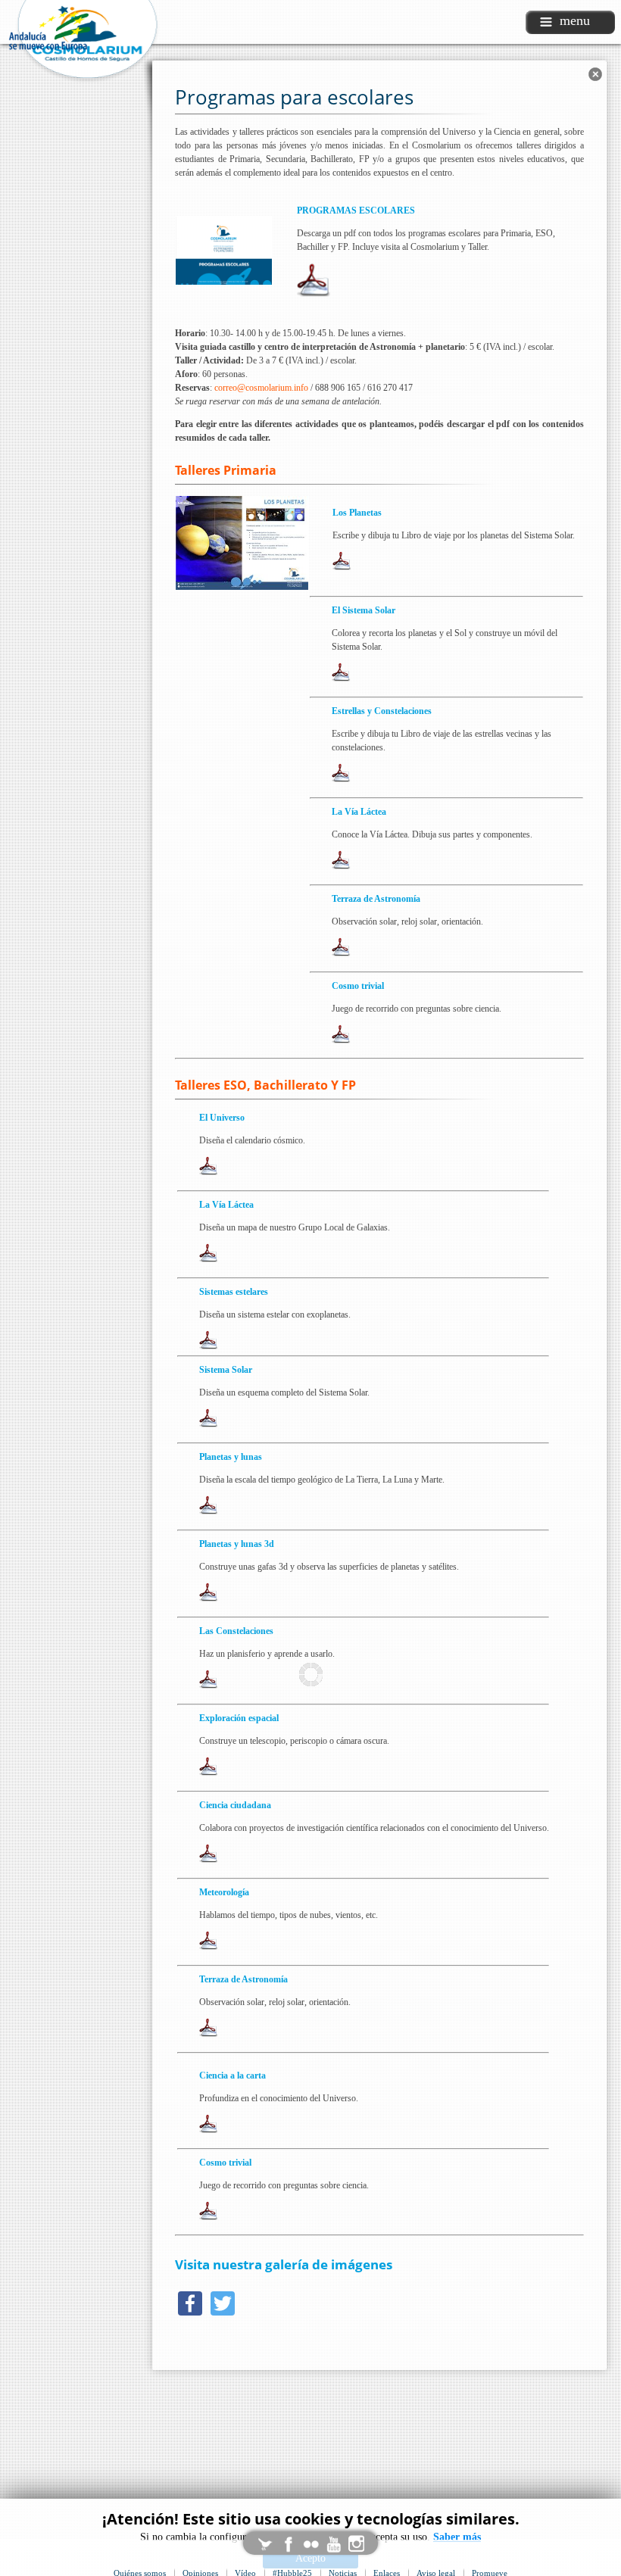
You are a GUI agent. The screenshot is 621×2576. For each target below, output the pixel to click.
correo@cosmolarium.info (261, 388)
